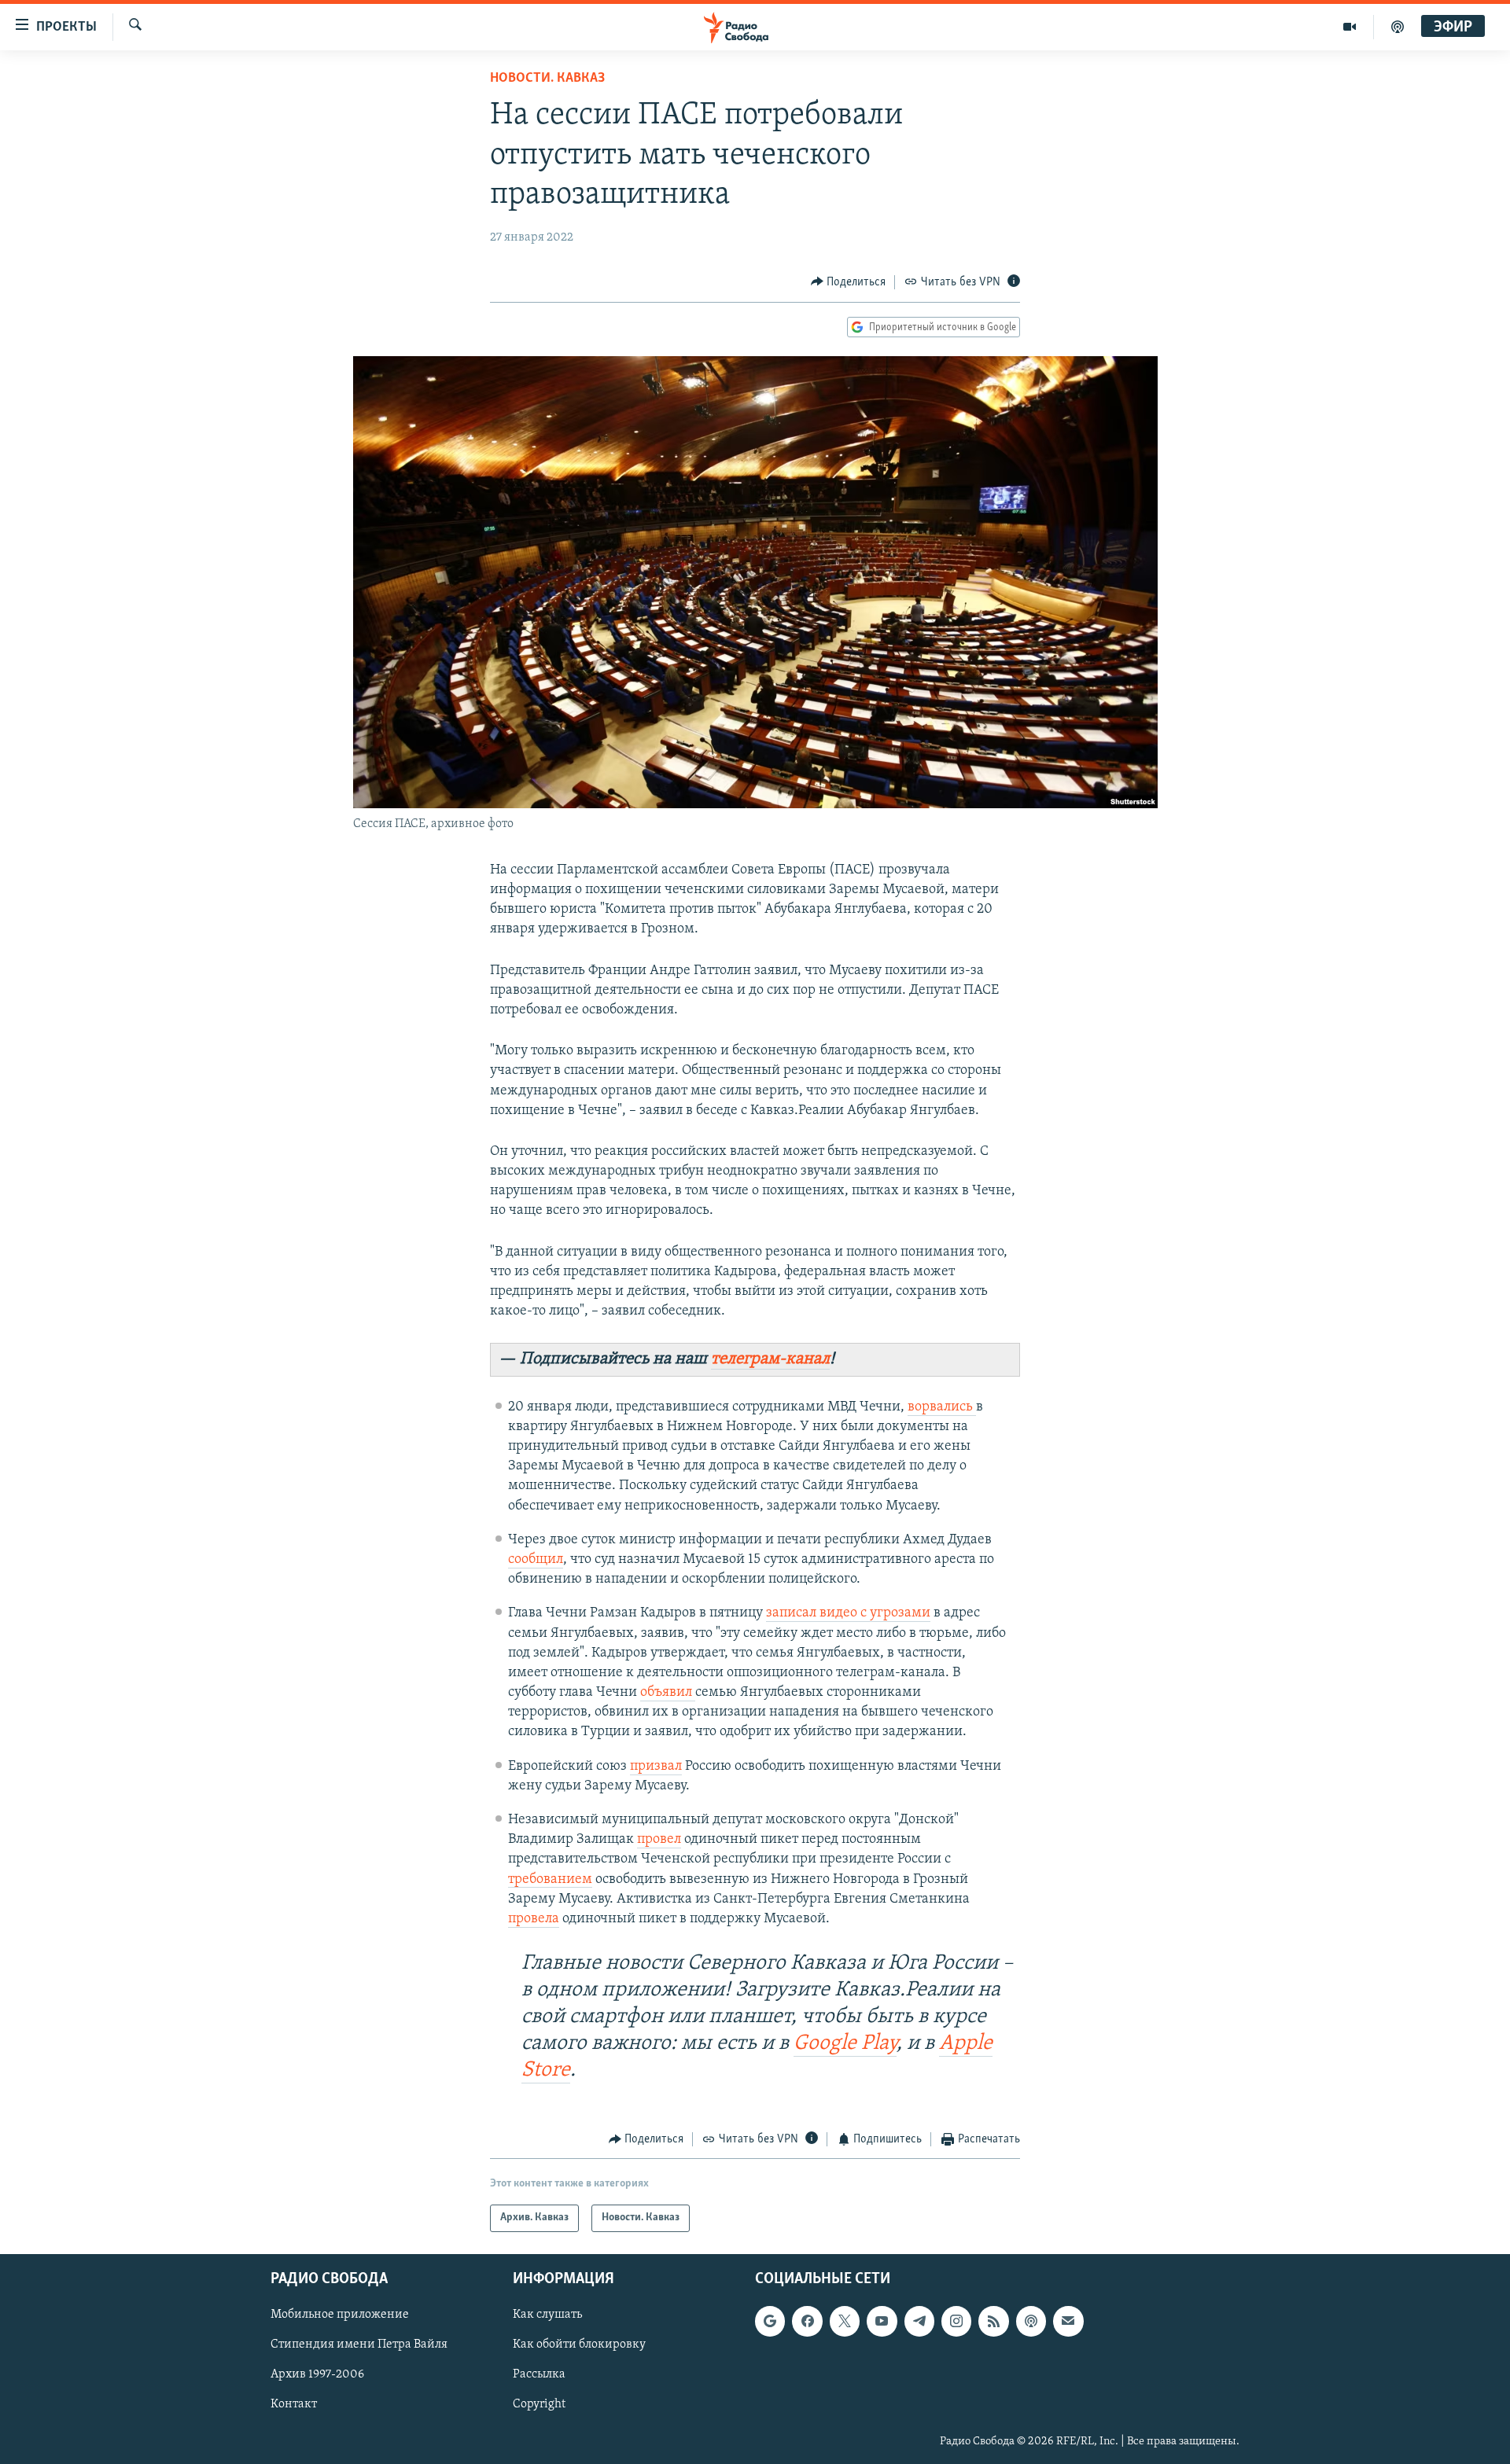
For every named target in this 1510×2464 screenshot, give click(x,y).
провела (534, 1919)
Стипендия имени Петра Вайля (359, 2344)
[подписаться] (1068, 2321)
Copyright (539, 2404)
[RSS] (993, 2321)
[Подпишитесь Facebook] (807, 2321)
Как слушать (547, 2315)
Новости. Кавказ (547, 79)
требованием (550, 1880)
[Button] (849, 282)
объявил (668, 1693)
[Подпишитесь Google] (770, 2321)
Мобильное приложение (340, 2315)
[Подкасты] (1031, 2321)
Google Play (845, 2044)
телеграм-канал (770, 1359)
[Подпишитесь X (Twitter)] (845, 2321)
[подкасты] (1398, 27)
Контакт (294, 2404)
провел (659, 1840)
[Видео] (1350, 27)
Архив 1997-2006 (317, 2374)
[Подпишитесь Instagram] (956, 2321)
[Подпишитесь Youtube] (882, 2321)
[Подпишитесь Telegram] (919, 2321)
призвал (656, 1767)
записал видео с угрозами (848, 1613)
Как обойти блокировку (579, 2344)
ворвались (942, 1407)
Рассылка (539, 2374)
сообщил (536, 1560)
